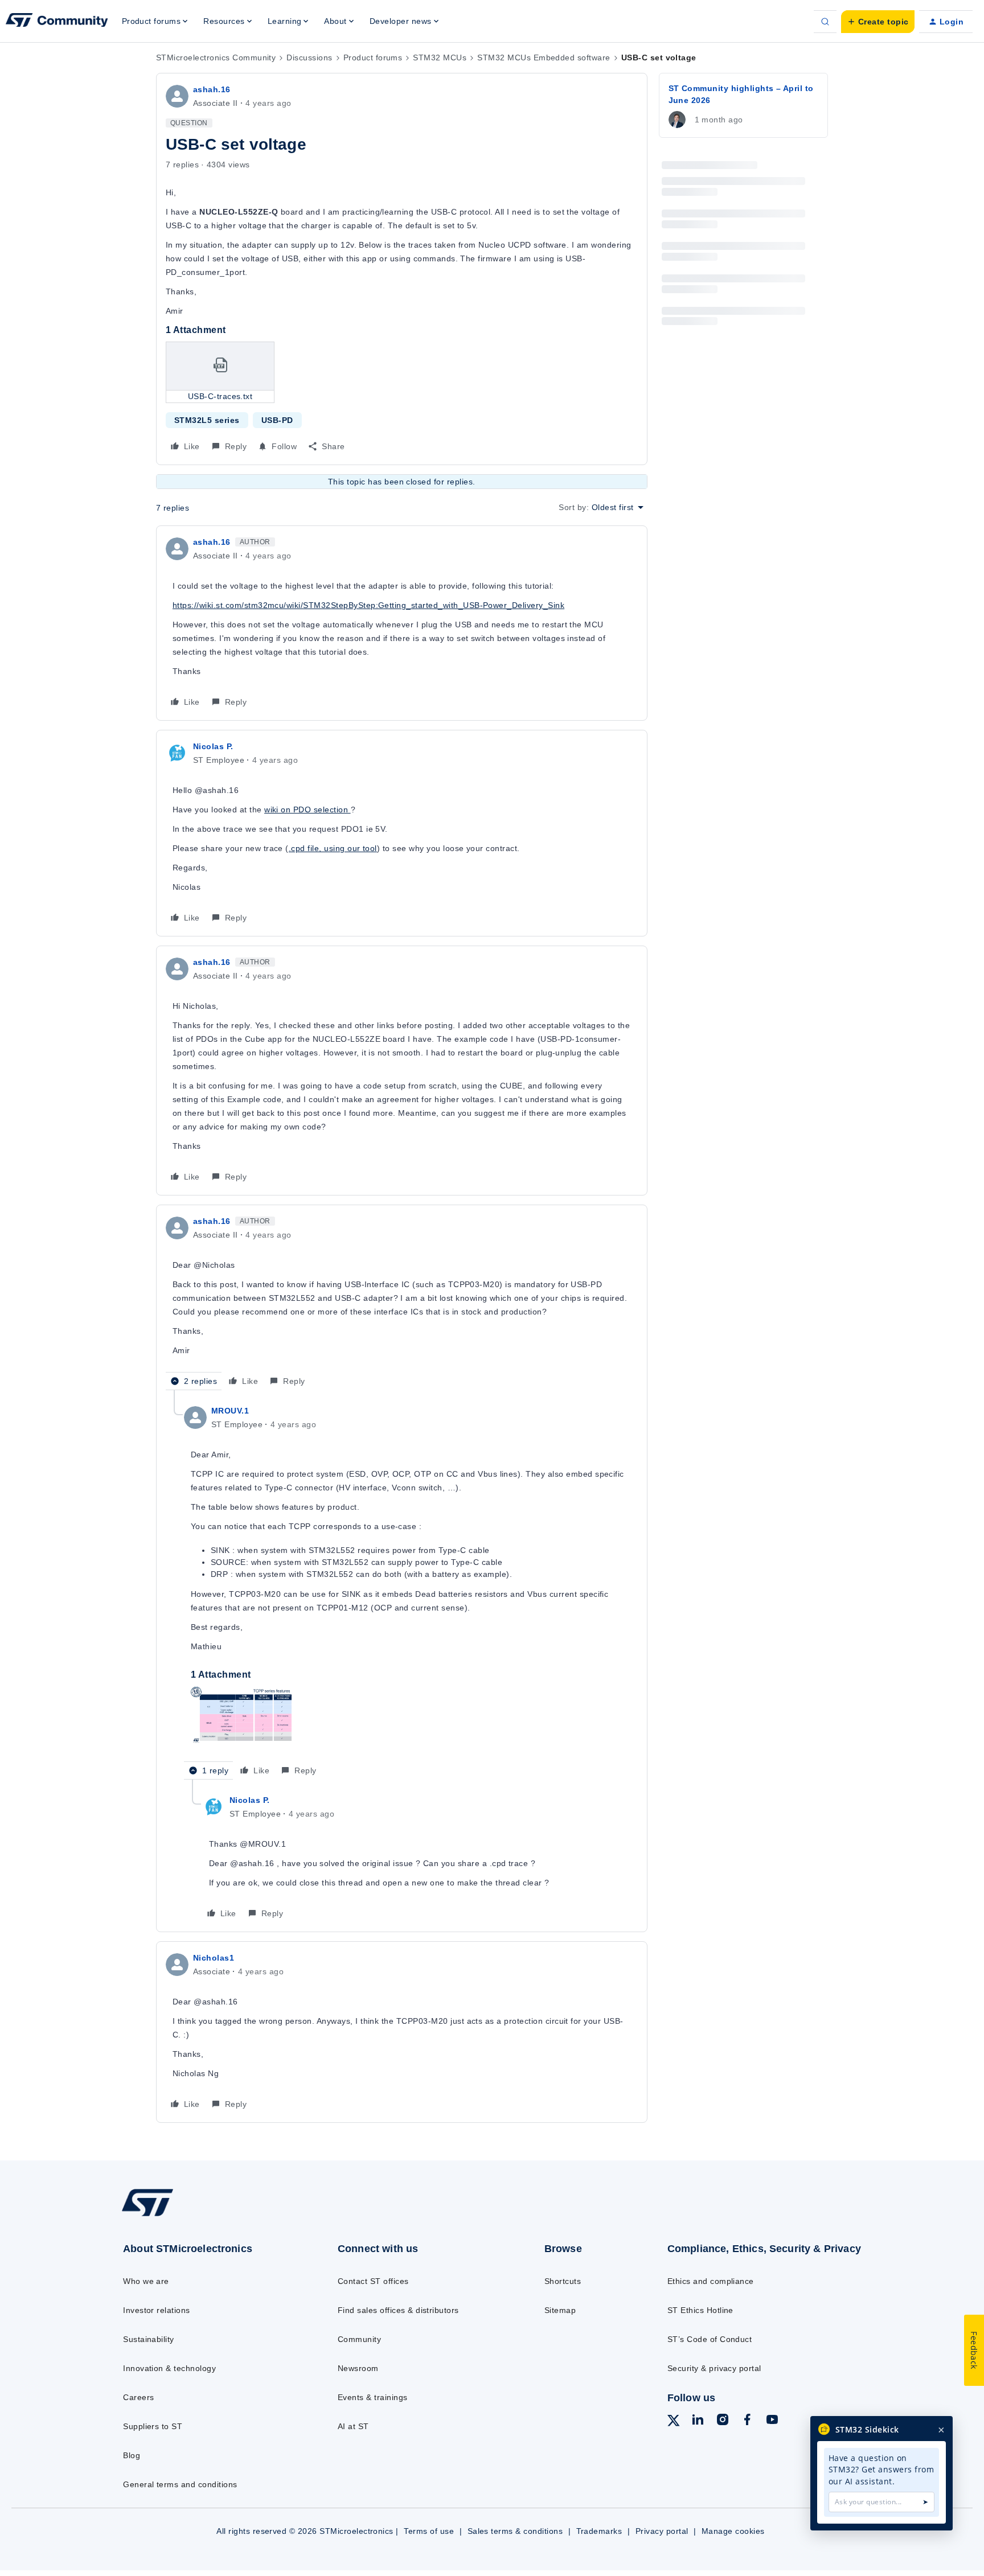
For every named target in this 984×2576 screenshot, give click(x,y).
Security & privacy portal (714, 2368)
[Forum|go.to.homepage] (57, 22)
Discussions (309, 57)
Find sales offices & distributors (398, 2310)
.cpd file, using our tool (333, 848)
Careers (138, 2397)
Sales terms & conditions (515, 2531)
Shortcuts (563, 2281)
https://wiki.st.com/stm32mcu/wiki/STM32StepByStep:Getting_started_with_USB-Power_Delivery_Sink (368, 605)
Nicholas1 (214, 1958)
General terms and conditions (180, 2484)
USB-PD (277, 420)
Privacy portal (662, 2531)
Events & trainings (373, 2397)
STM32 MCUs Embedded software (544, 57)
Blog (132, 2455)
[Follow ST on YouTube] (772, 2421)
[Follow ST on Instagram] (723, 2421)
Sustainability (149, 2339)
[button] (878, 22)
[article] (402, 623)
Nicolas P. (213, 746)
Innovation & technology (169, 2368)
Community (359, 2339)
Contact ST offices (373, 2281)
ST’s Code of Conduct (710, 2339)
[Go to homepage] (206, 2216)
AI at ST (353, 2426)
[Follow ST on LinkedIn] (698, 2421)
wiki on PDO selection (307, 810)
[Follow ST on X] (674, 2422)
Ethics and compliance (711, 2281)
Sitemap (560, 2310)
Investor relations (157, 2310)
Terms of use (429, 2531)
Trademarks (599, 2531)
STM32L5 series (207, 420)
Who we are (146, 2281)
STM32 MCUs (440, 57)
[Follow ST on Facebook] (747, 2421)
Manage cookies (733, 2531)
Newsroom (358, 2368)
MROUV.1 (230, 1411)
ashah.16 (212, 89)
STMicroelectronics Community (216, 57)
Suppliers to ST (153, 2426)
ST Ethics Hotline (700, 2310)
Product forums (373, 57)
